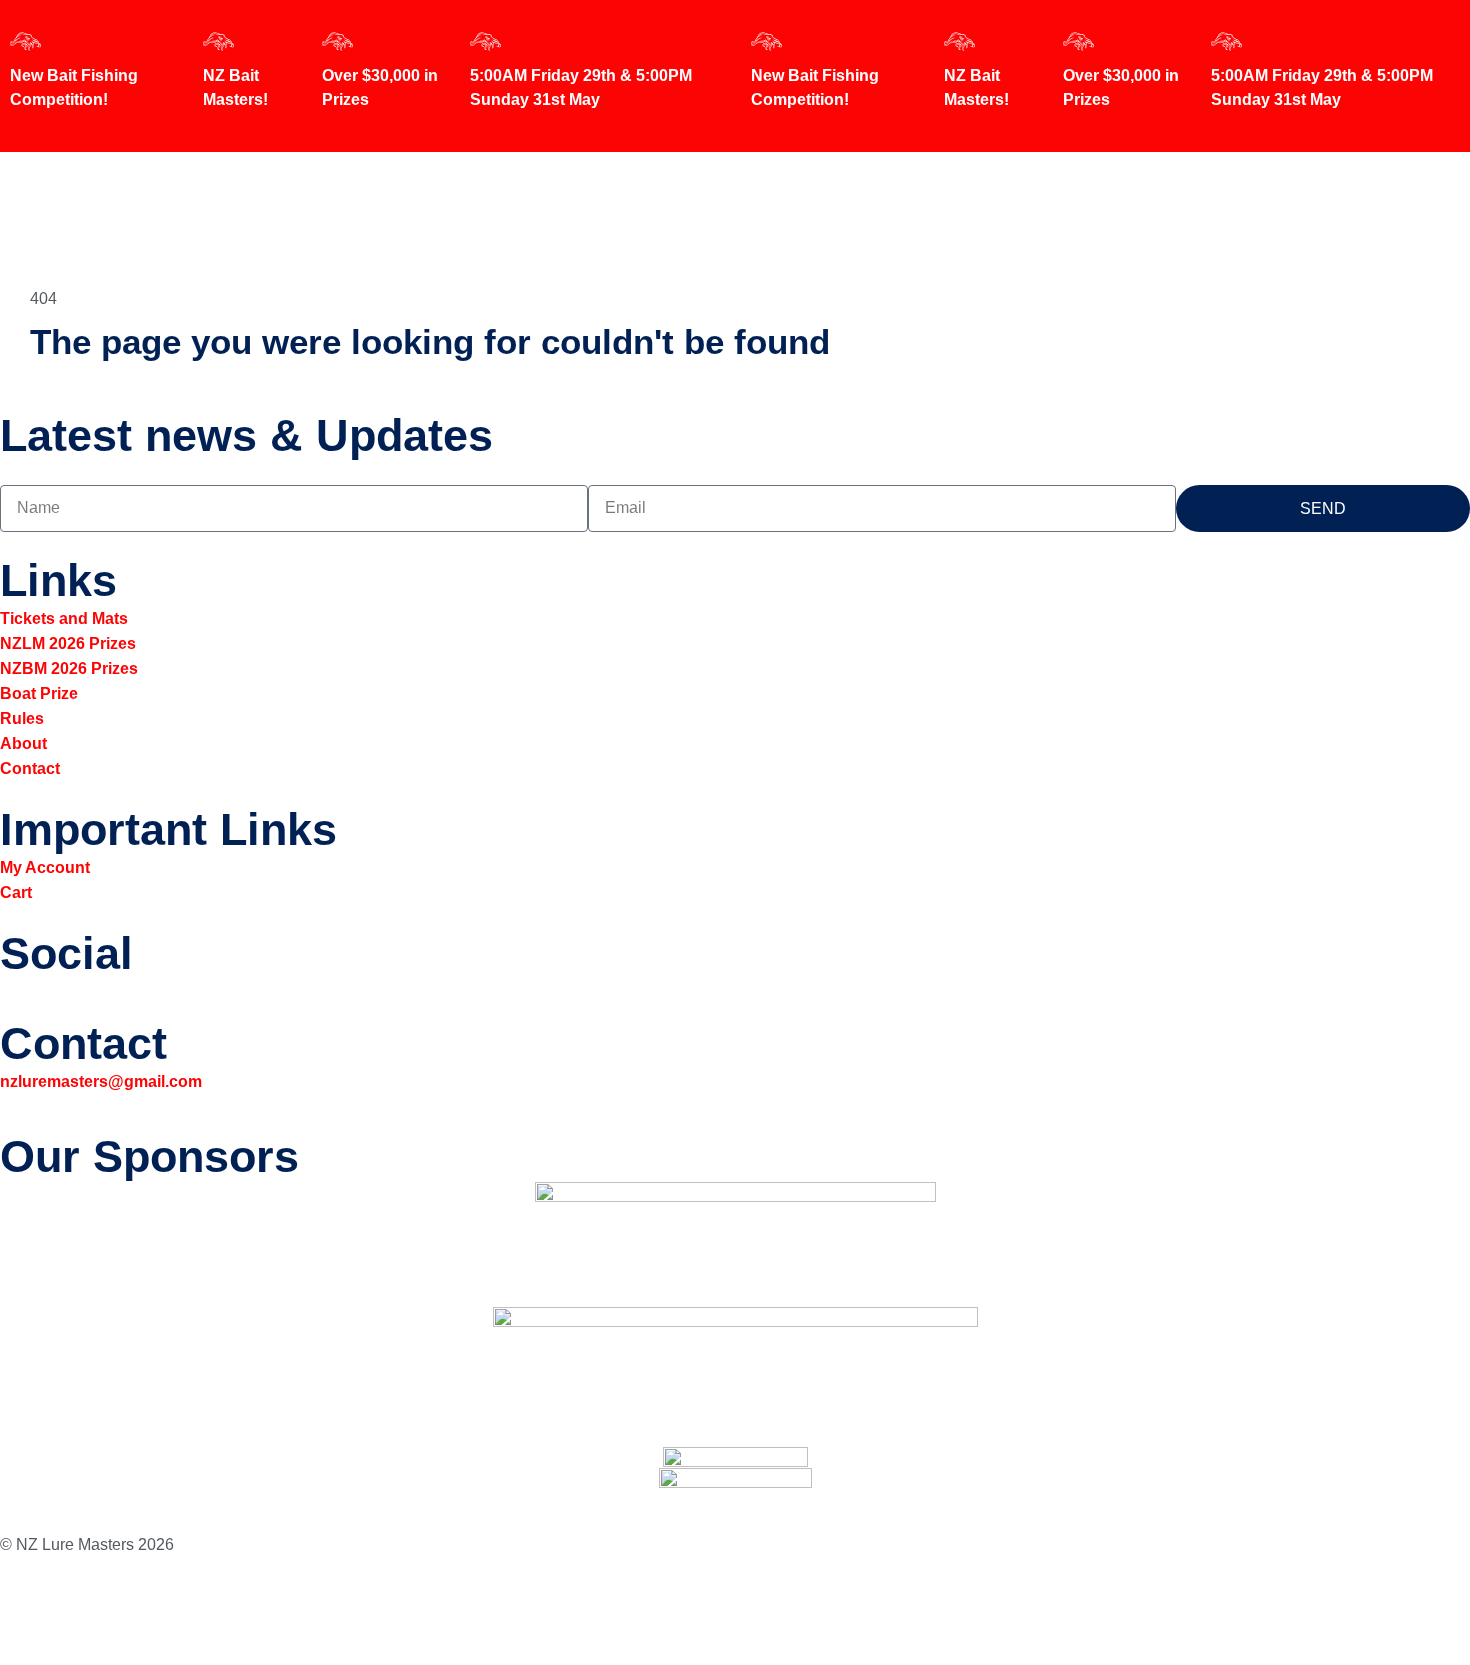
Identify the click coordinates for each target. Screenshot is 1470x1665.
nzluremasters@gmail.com (101, 1081)
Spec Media (161, 1608)
